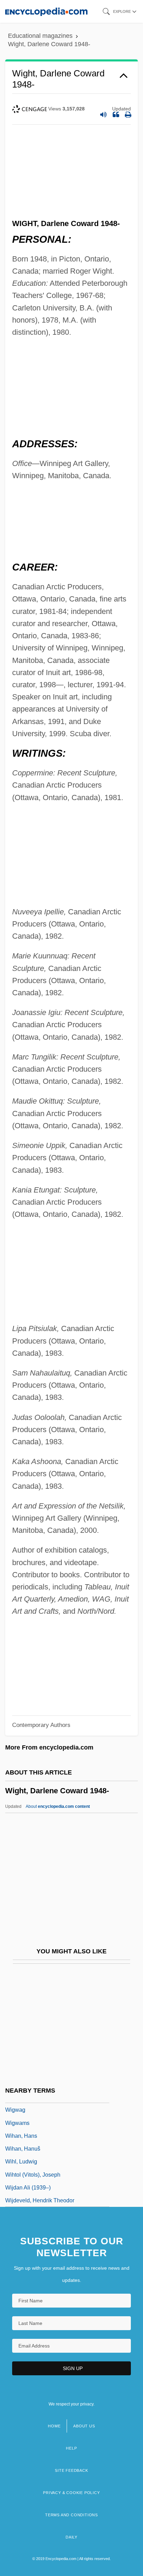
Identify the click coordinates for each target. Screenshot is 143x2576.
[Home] (46, 11)
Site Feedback (71, 2470)
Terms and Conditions (71, 2515)
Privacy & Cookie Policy (71, 2493)
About (58, 1806)
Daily (71, 2537)
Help (71, 2448)
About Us (84, 2426)
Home (54, 2426)
